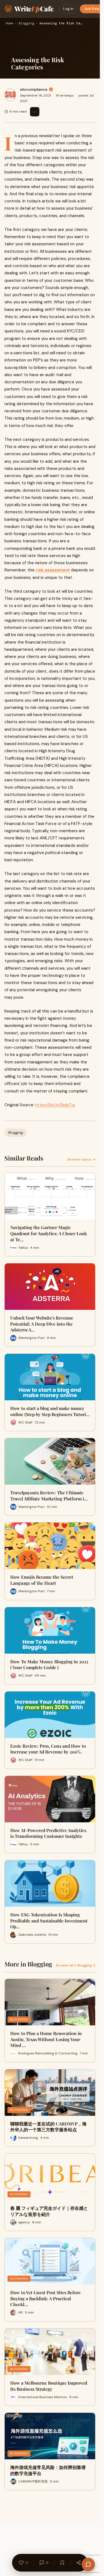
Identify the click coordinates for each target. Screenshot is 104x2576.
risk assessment (53, 570)
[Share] (79, 2563)
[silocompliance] (10, 95)
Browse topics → (82, 1159)
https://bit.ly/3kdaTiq (55, 1105)
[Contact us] (88, 2564)
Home (9, 24)
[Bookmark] (62, 2563)
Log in (68, 9)
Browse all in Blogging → (76, 1965)
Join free (92, 9)
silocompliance (34, 89)
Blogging (26, 24)
